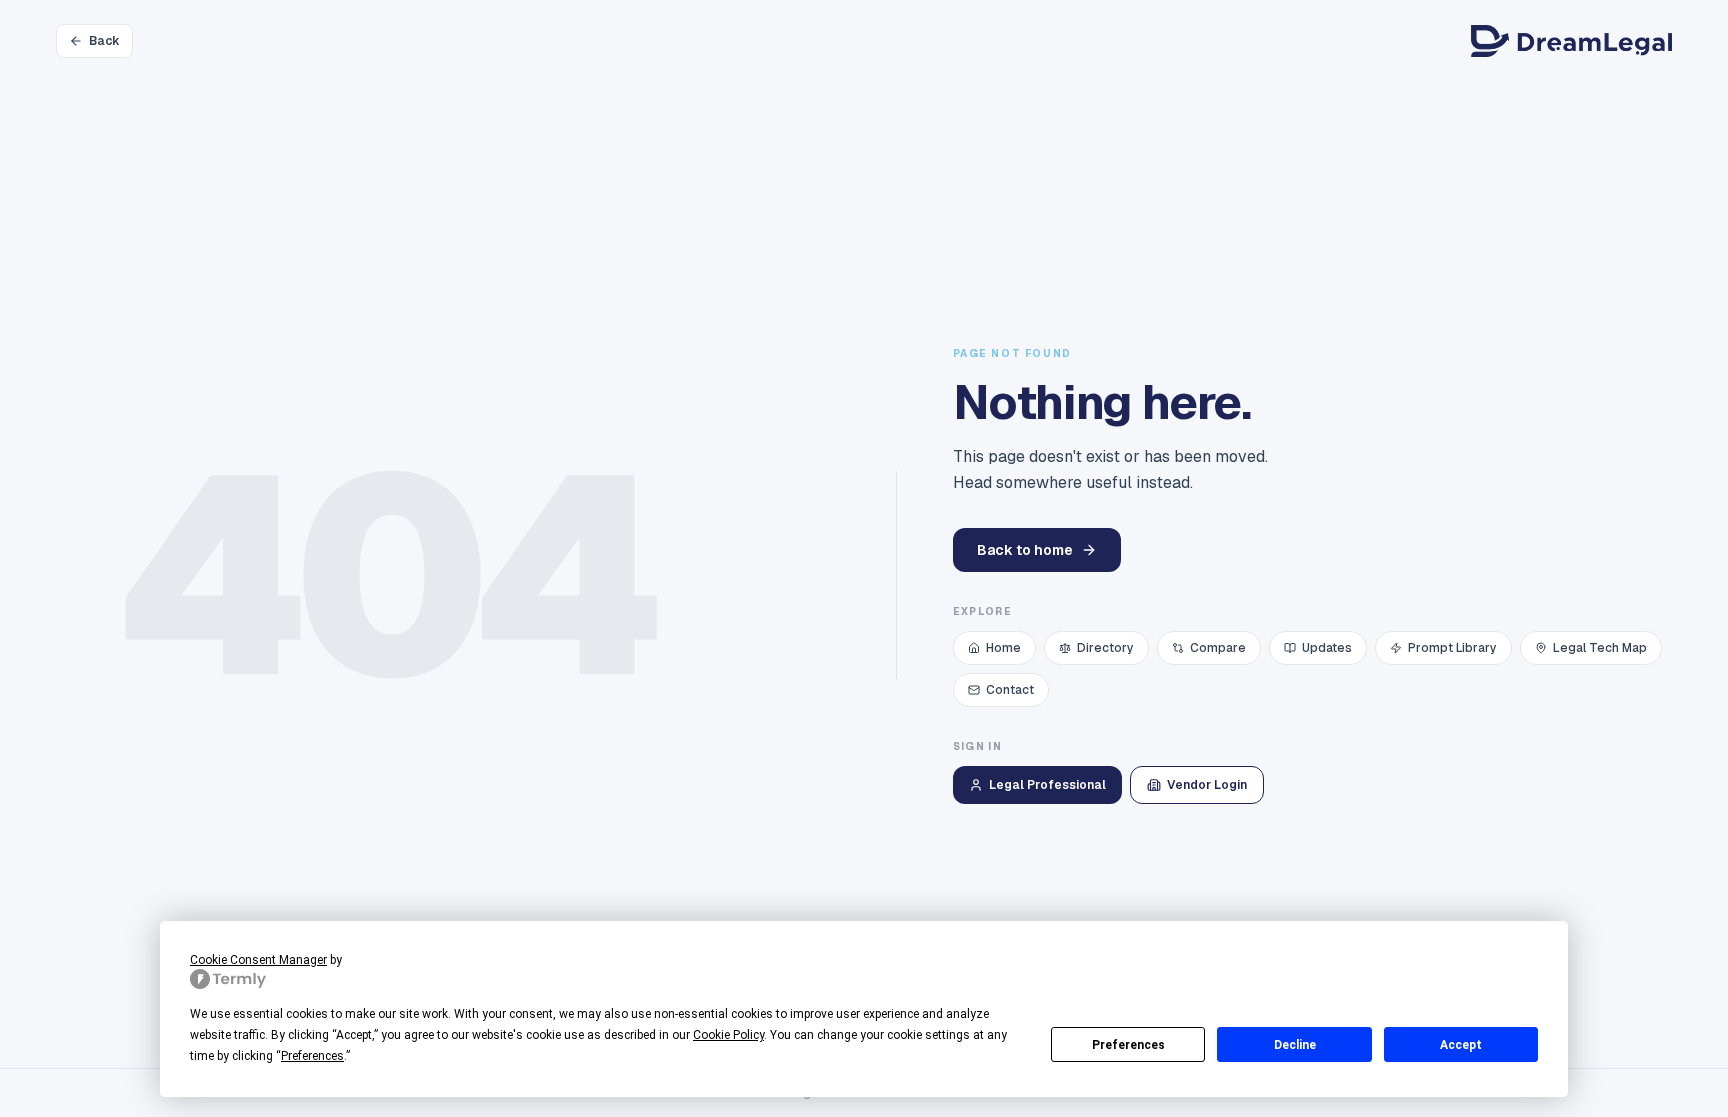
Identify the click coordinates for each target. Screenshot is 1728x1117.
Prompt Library (1452, 648)
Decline (1295, 1045)
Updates (1327, 648)
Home (1003, 648)
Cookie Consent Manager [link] (258, 960)
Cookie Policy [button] (728, 1035)
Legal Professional (1047, 785)
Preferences (1128, 1045)
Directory (1105, 648)
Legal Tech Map (1600, 648)
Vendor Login (1207, 785)
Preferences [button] (312, 1056)
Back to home (1025, 550)
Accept (1461, 1045)
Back (104, 41)
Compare (1218, 648)
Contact (1010, 690)
